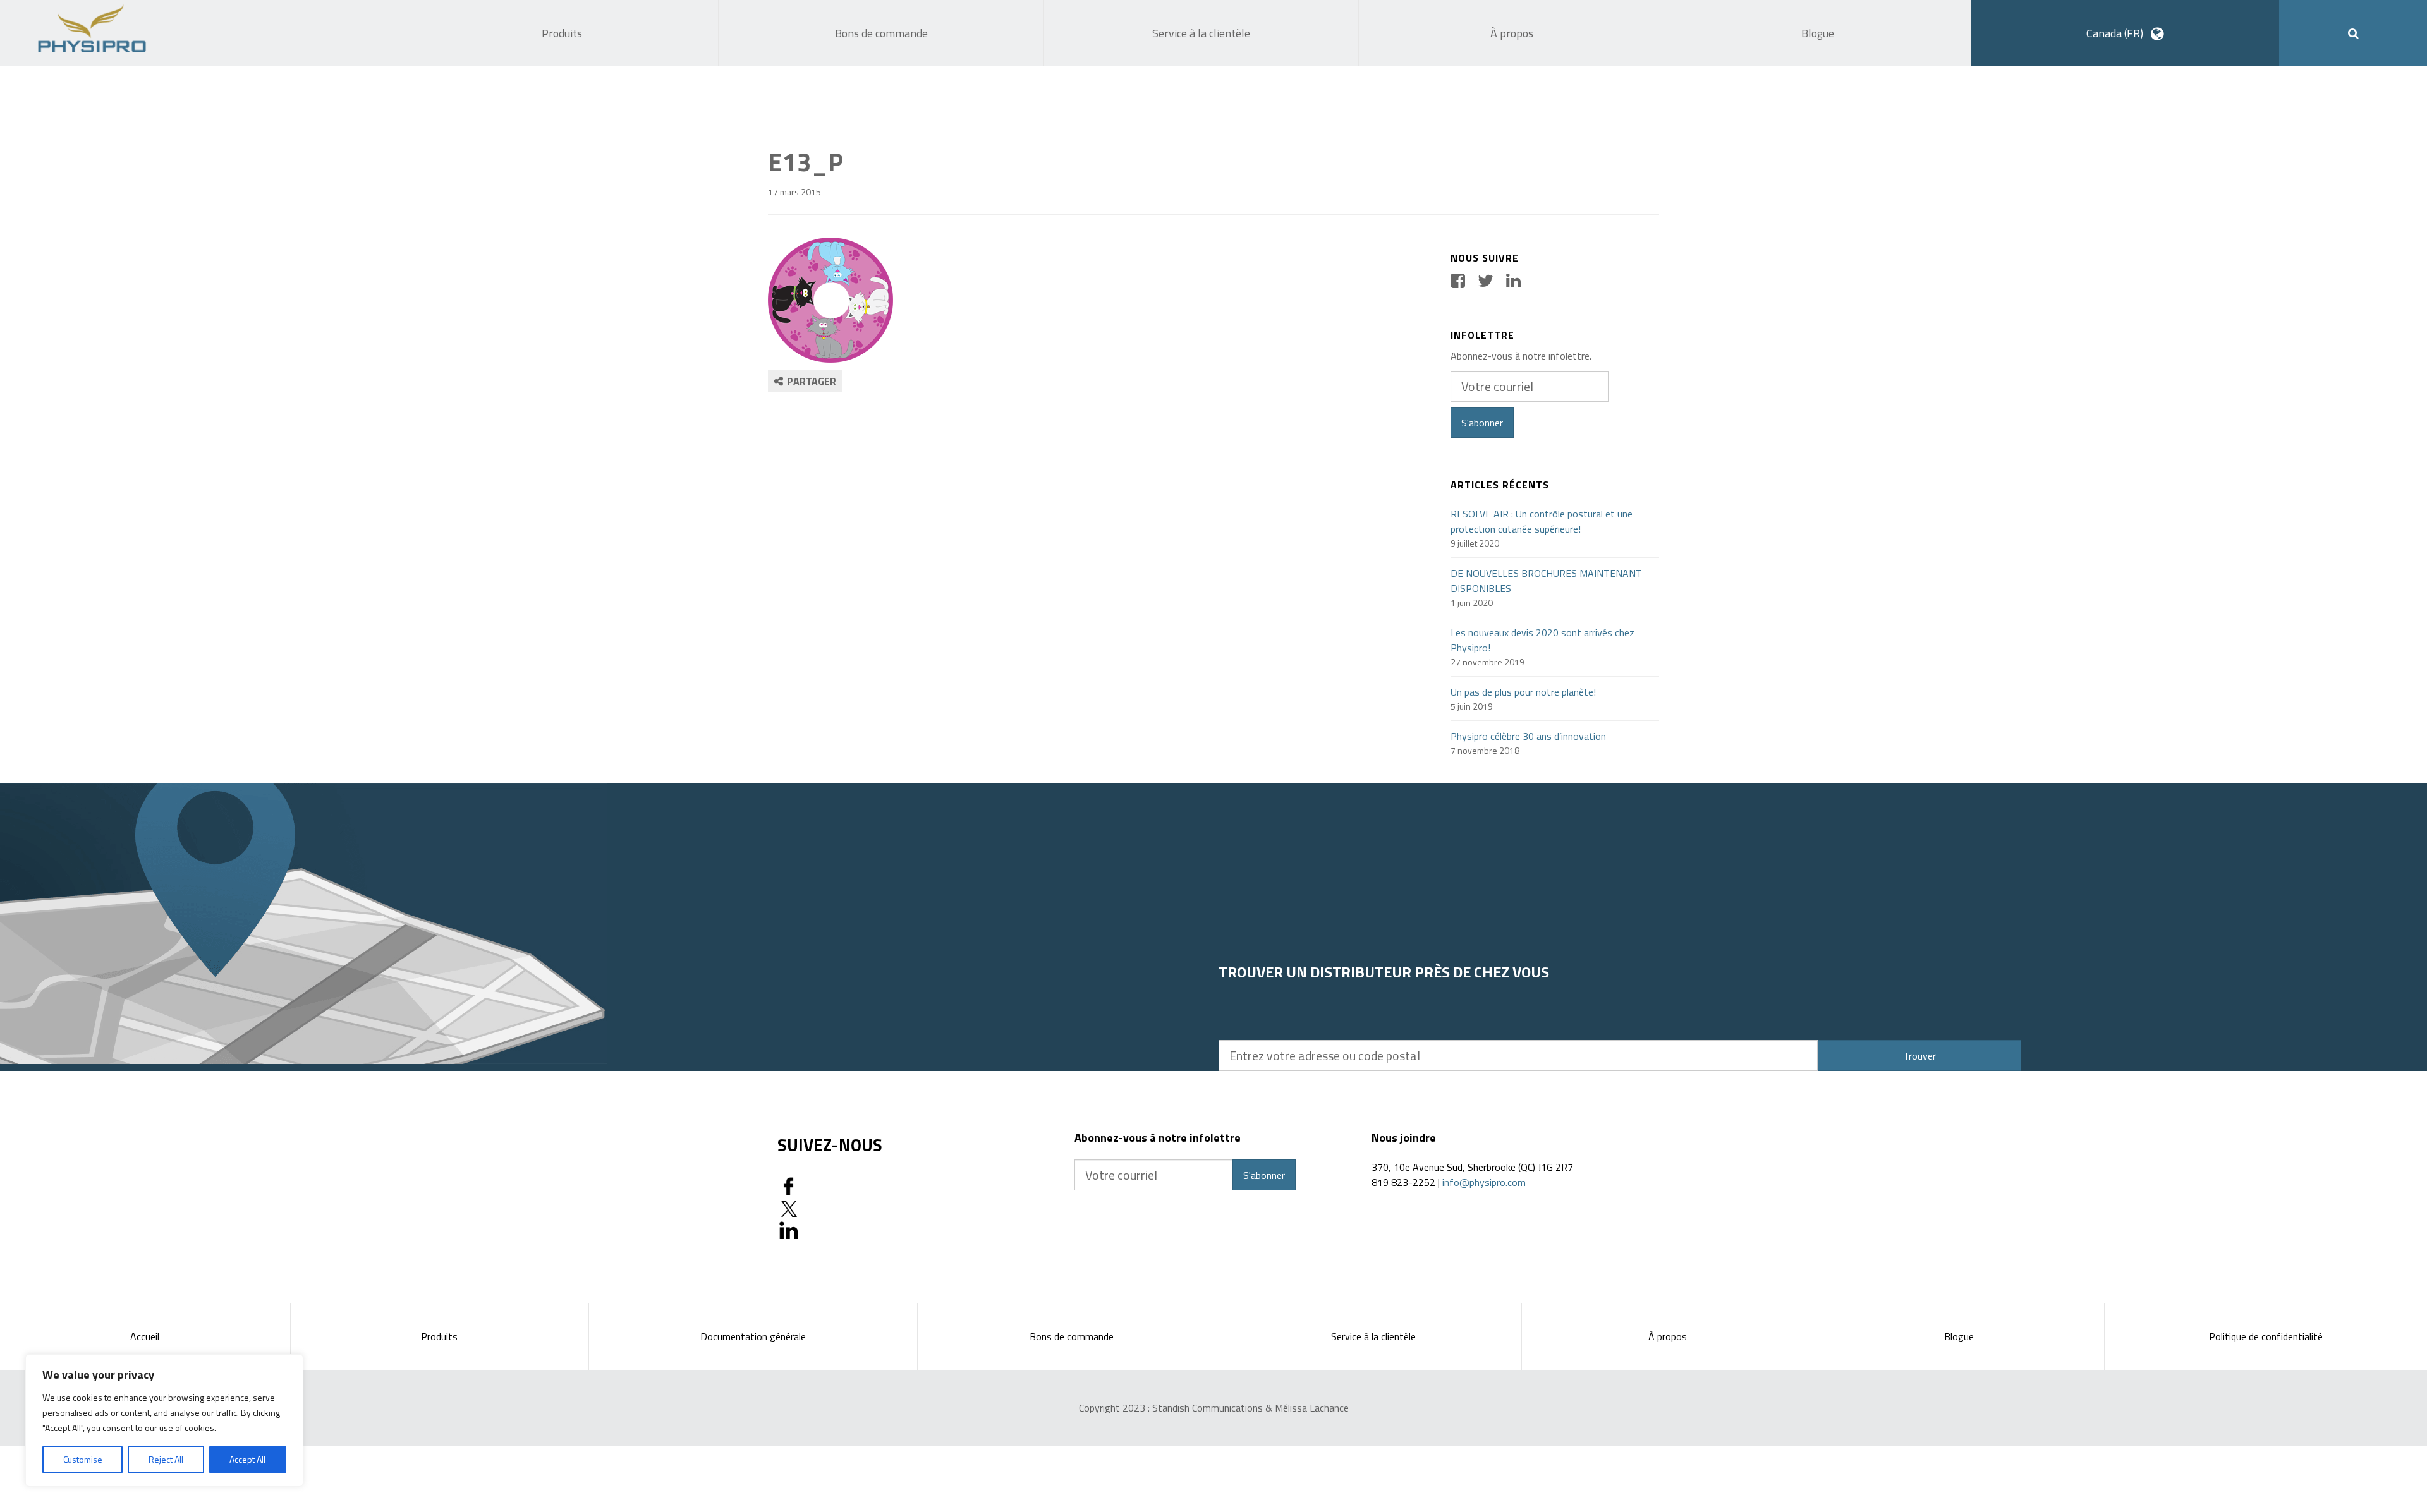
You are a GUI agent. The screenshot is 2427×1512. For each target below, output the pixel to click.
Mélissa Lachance (1312, 1408)
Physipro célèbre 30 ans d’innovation (1528, 736)
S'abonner (1482, 423)
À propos (1668, 1336)
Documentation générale (753, 1336)
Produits (439, 1336)
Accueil (145, 1336)
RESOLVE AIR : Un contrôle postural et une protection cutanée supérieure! (1542, 521)
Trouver (1919, 1056)
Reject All (166, 1459)
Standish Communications (1207, 1408)
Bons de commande (1072, 1336)
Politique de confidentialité (2266, 1336)
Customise (83, 1459)
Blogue (1959, 1336)
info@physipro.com (1484, 1182)
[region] (164, 1420)
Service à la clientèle (1373, 1336)
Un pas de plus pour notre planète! (1523, 692)
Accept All (247, 1459)
